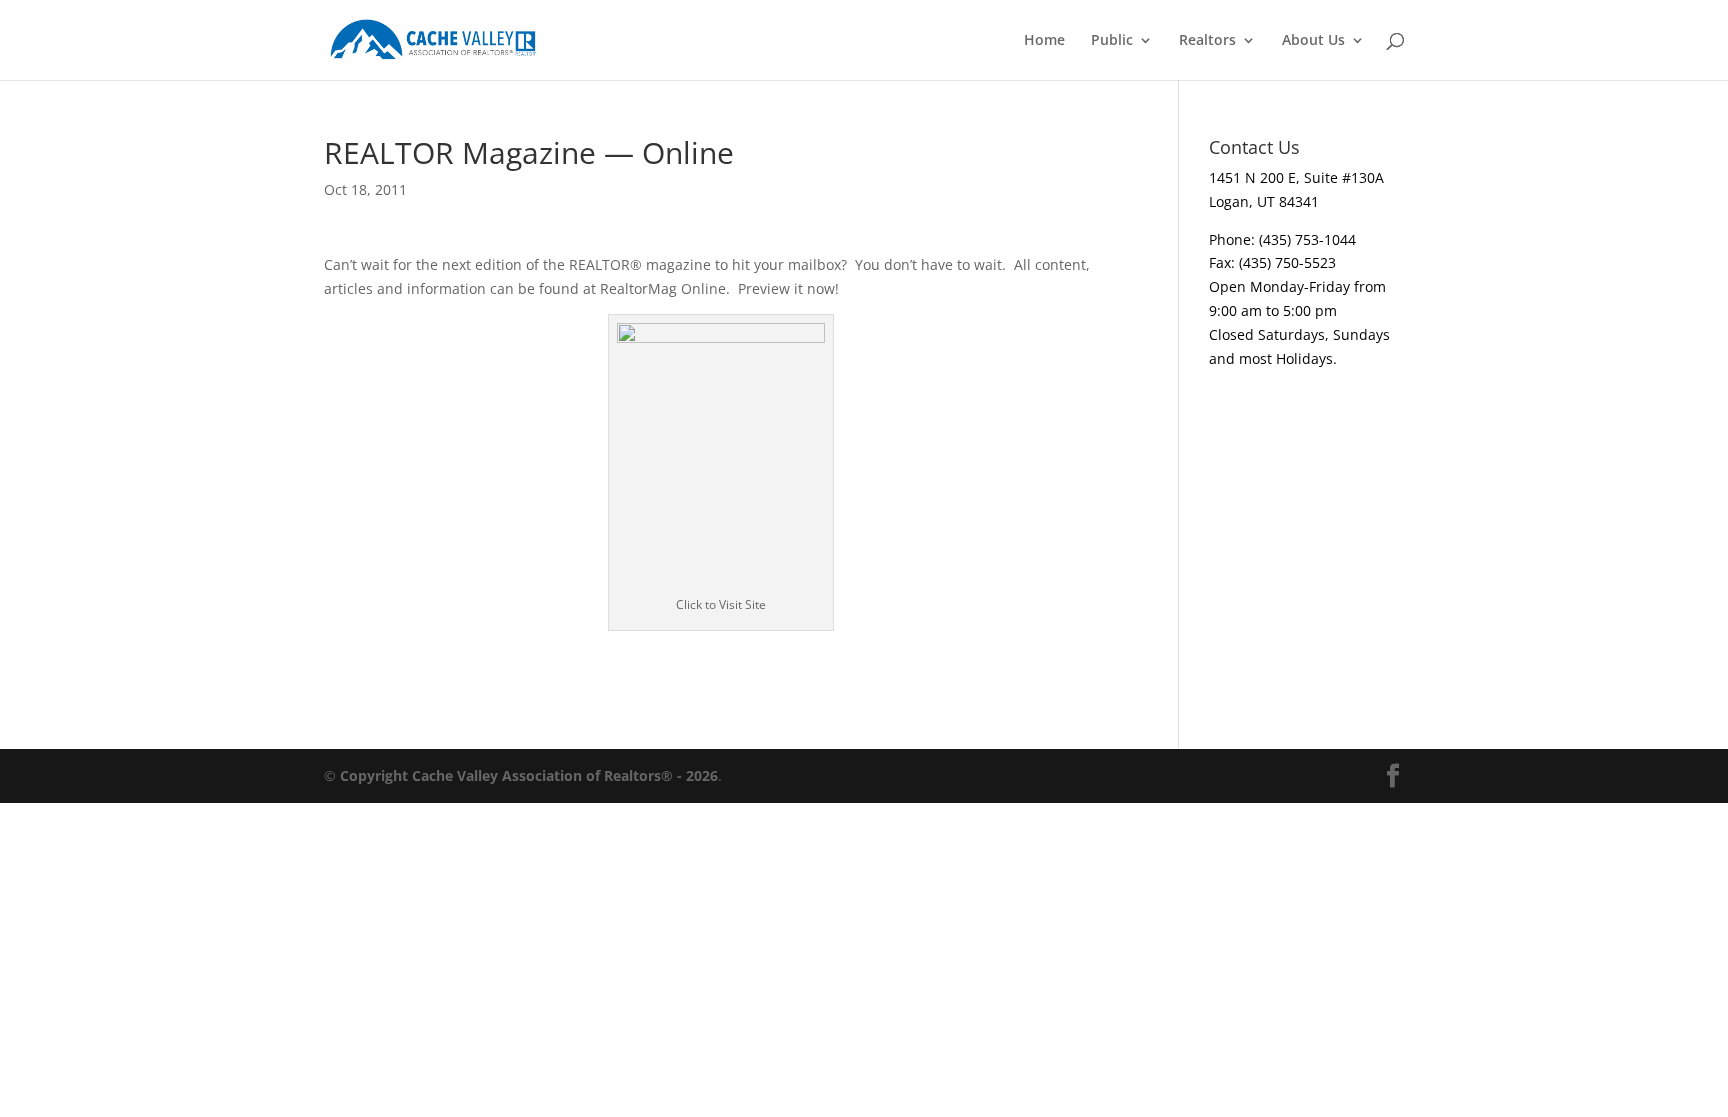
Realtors (1207, 41)
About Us (1313, 41)
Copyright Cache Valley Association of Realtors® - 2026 (529, 775)
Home (1044, 41)
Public (1112, 41)
